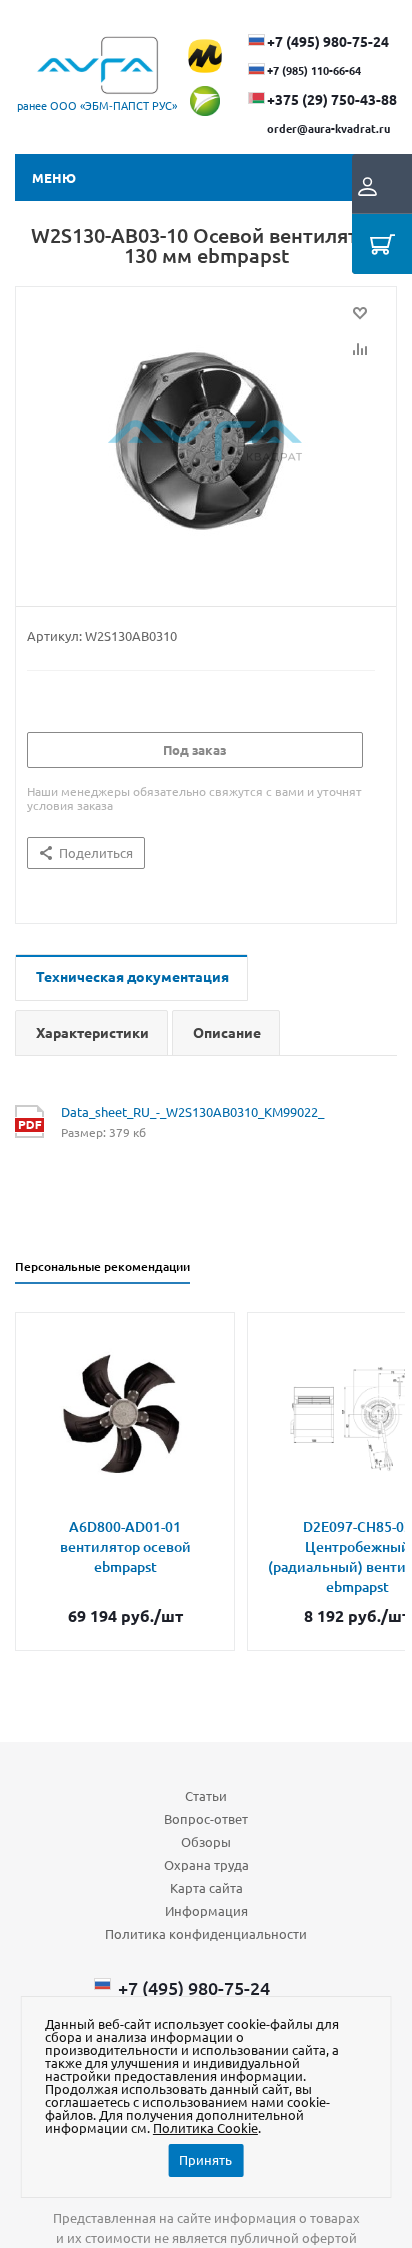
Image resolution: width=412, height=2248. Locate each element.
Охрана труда (206, 1864)
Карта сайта (206, 1887)
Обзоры (206, 1841)
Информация (206, 1910)
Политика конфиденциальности (206, 1933)
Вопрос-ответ (206, 1818)
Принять (205, 2159)
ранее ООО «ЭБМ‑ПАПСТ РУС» (97, 105)
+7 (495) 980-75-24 (328, 41)
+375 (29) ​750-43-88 (332, 99)
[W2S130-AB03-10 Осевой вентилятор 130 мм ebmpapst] (206, 442)
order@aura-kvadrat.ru (328, 128)
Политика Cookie (205, 2127)
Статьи (206, 1795)
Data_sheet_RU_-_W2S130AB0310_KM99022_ (192, 1111)
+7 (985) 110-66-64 (314, 70)
